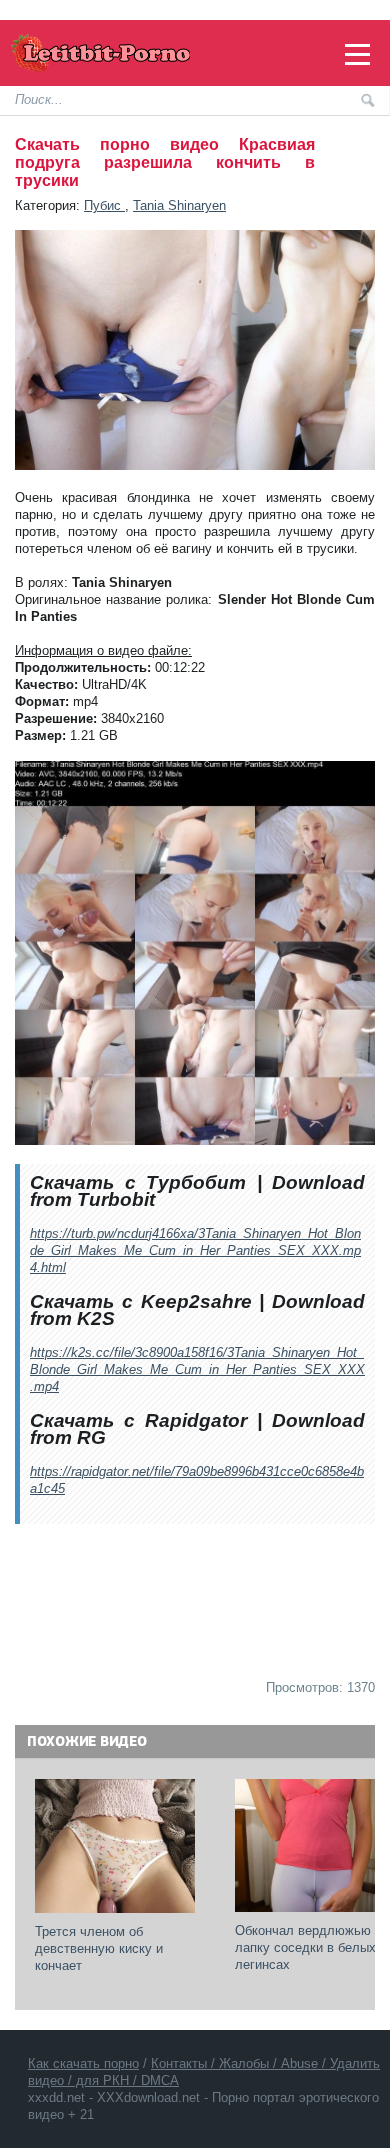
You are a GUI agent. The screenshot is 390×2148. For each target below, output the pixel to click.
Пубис (104, 205)
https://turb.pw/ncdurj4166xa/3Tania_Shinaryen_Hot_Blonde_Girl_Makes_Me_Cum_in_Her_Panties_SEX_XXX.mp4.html (195, 1250)
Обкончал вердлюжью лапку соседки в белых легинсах (307, 1947)
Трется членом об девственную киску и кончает (101, 1948)
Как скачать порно (83, 2063)
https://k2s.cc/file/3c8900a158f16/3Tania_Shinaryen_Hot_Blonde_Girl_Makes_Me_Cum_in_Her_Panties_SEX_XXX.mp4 (197, 1369)
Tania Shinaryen (179, 205)
